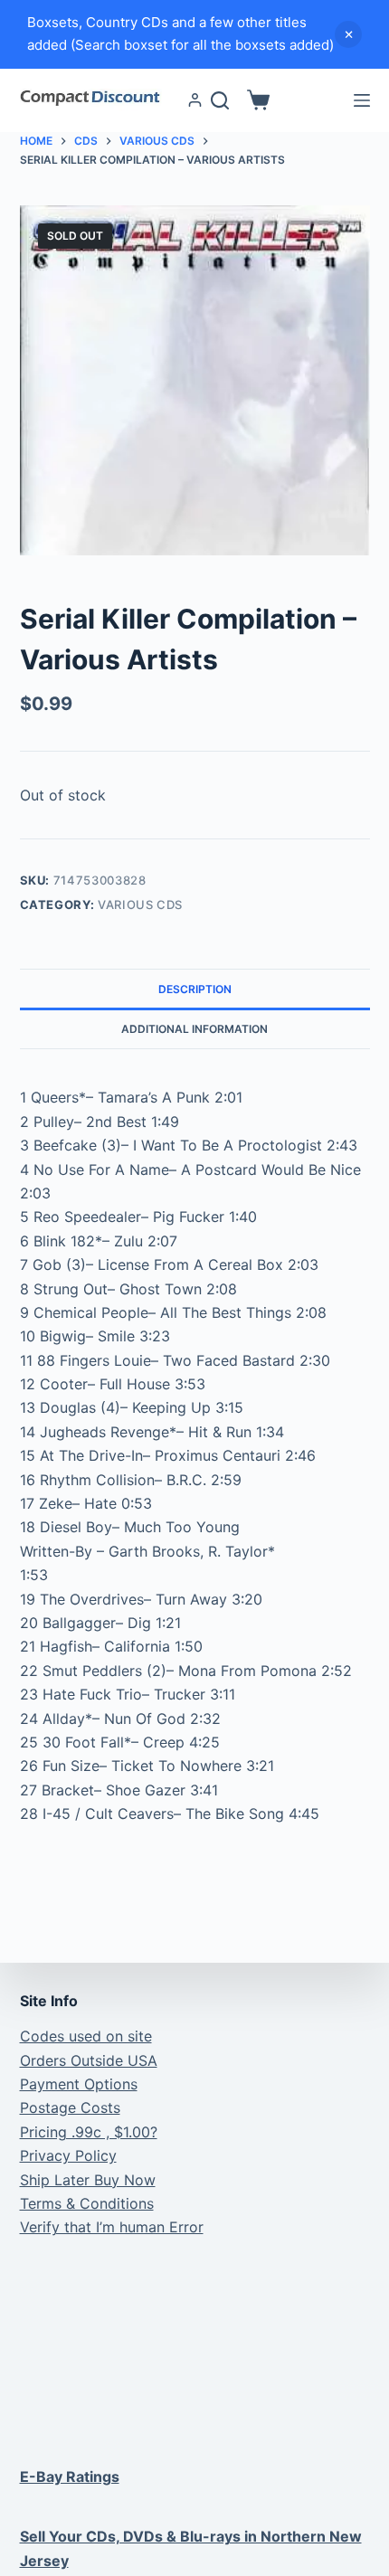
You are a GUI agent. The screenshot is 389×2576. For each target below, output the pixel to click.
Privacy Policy (68, 2155)
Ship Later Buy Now (88, 2180)
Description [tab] (195, 989)
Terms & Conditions (87, 2203)
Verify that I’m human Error (112, 2227)
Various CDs (140, 904)
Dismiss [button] (348, 34)
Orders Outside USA (89, 2060)
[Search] (220, 100)
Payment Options (79, 2084)
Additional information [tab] (194, 1029)
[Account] (195, 100)
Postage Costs (70, 2107)
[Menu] (362, 100)
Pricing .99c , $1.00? (89, 2132)
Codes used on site (86, 2036)
